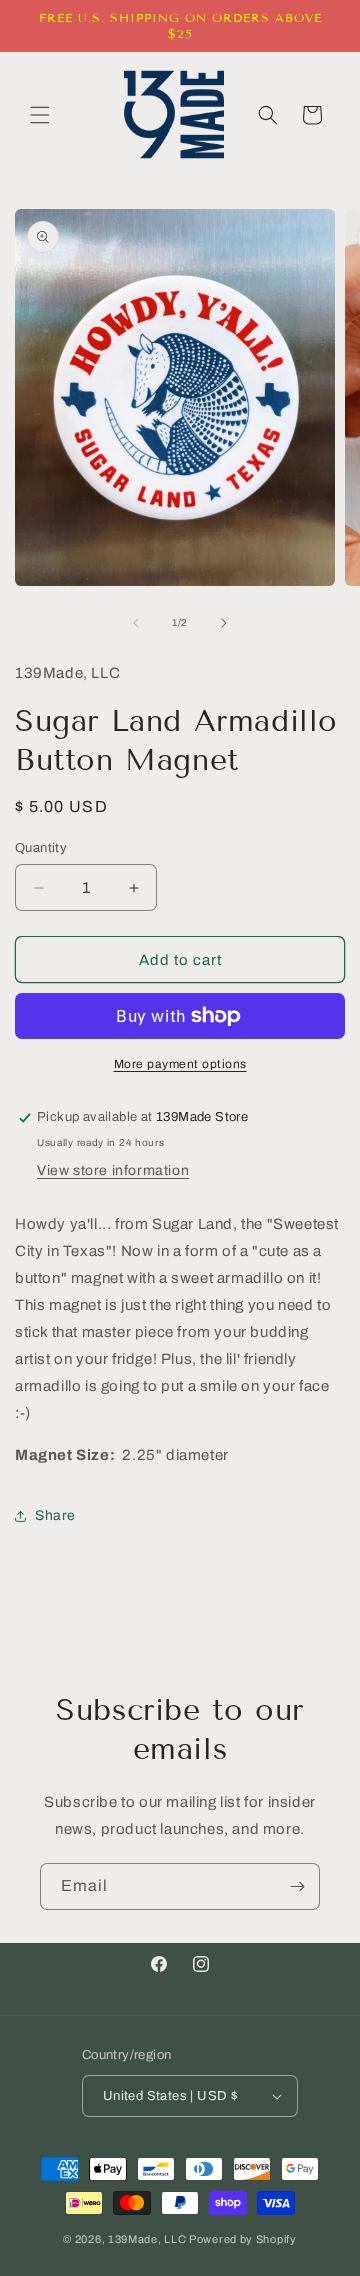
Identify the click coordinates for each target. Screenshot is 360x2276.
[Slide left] (136, 623)
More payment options (180, 1064)
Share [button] (55, 1515)
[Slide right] (224, 623)
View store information (113, 1170)
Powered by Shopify (243, 2239)
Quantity (41, 848)
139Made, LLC (147, 2239)
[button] (40, 115)
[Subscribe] (297, 1886)
